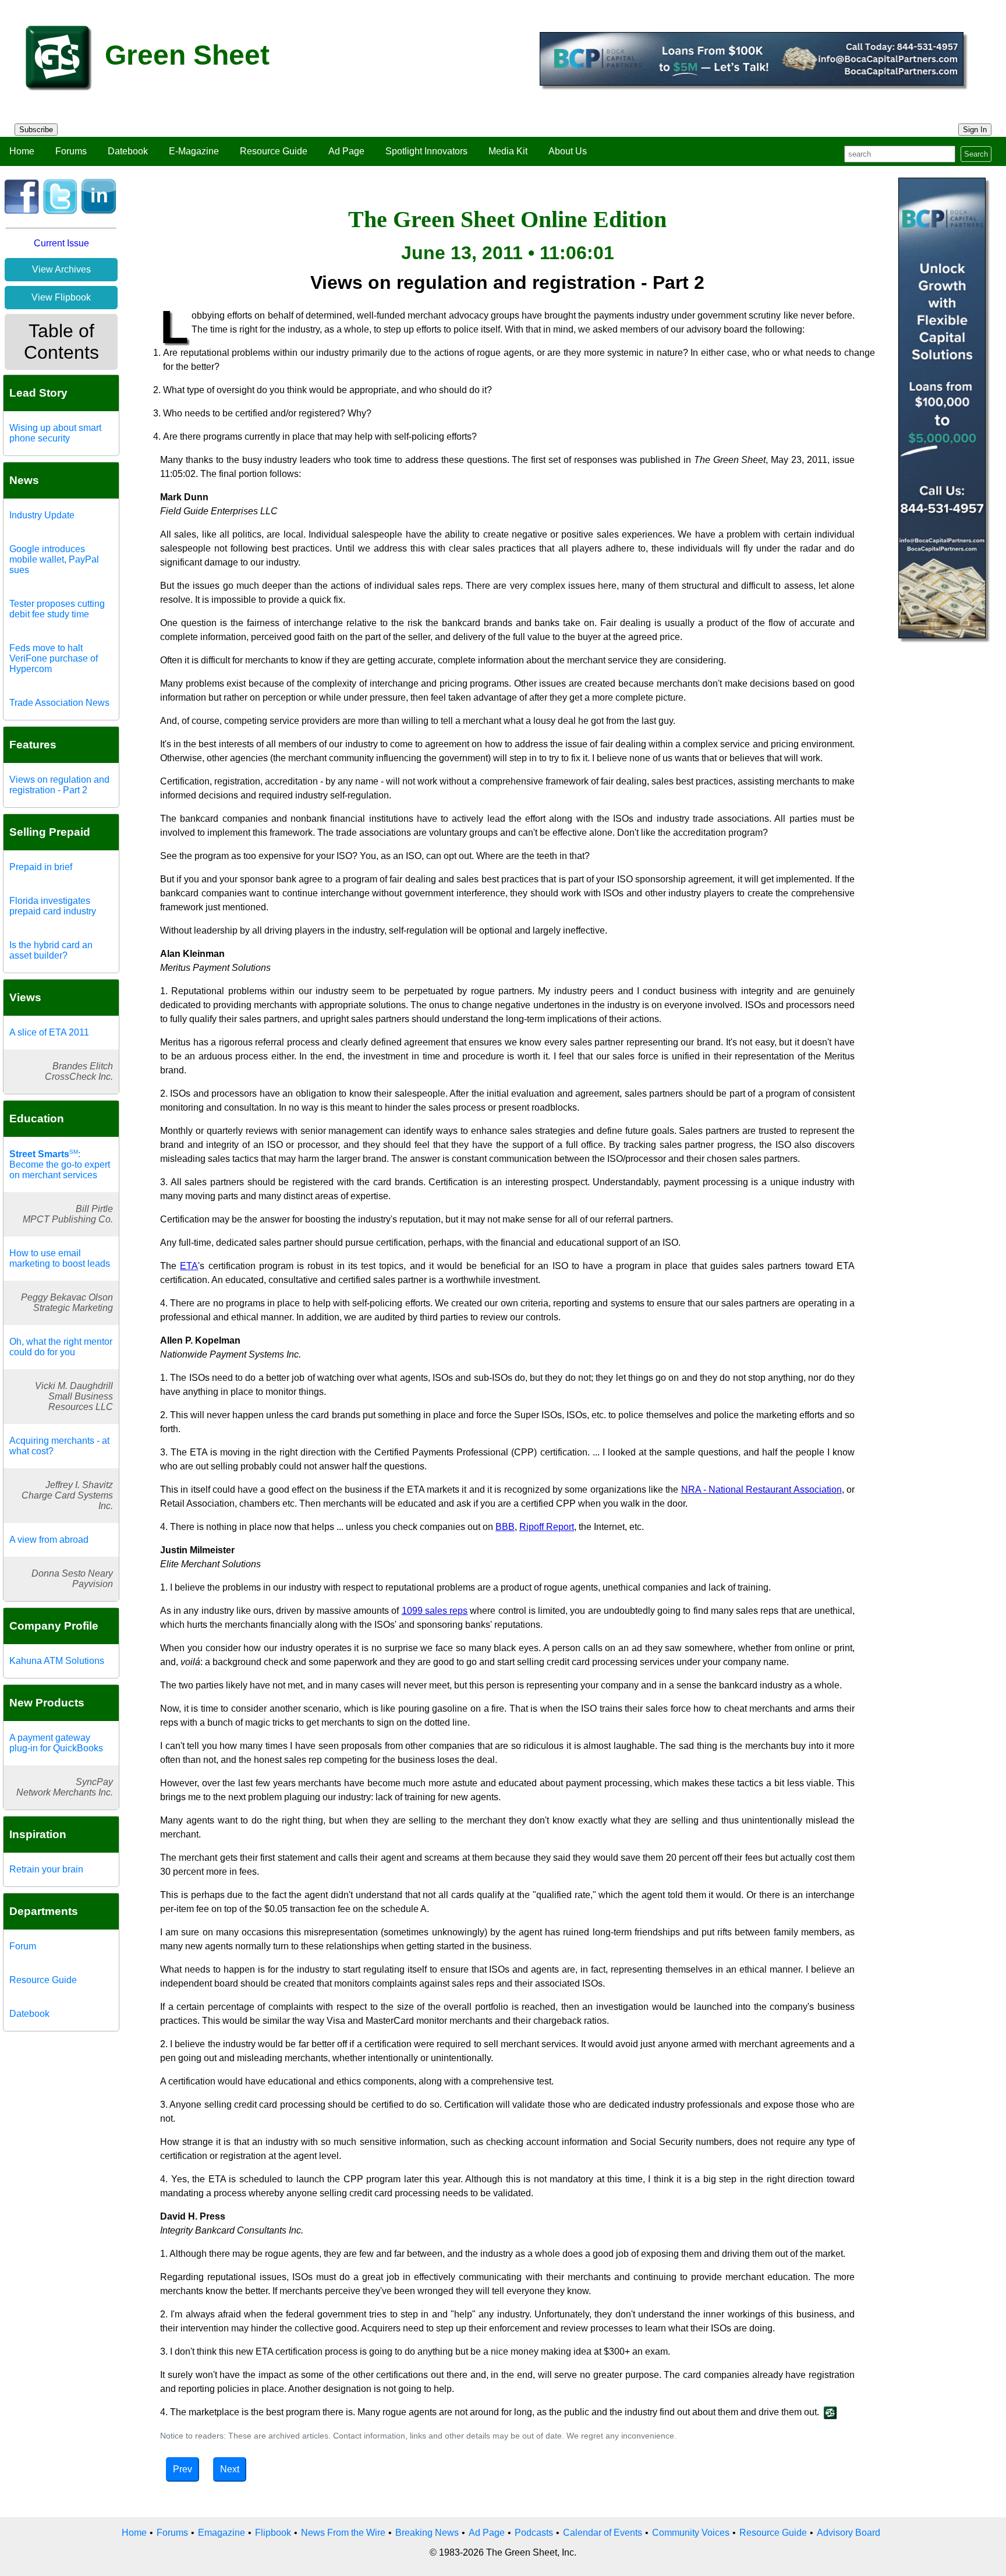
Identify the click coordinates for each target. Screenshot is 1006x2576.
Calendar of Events (603, 2533)
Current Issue (61, 243)
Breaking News (427, 2533)
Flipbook (273, 2533)
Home (22, 151)
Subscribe (36, 130)
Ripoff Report (547, 1527)
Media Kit (508, 151)
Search (976, 154)
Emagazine (222, 2533)
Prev (183, 2469)
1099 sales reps (435, 1611)
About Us (568, 151)
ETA (189, 1266)
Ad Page (346, 151)
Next (230, 2469)
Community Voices (691, 2533)
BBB (505, 1527)
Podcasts (534, 2533)
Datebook (128, 151)
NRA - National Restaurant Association (761, 1490)
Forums (71, 151)
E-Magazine (194, 151)
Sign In (975, 130)
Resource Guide (274, 151)
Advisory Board (849, 2533)
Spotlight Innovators (426, 151)
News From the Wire (343, 2533)
